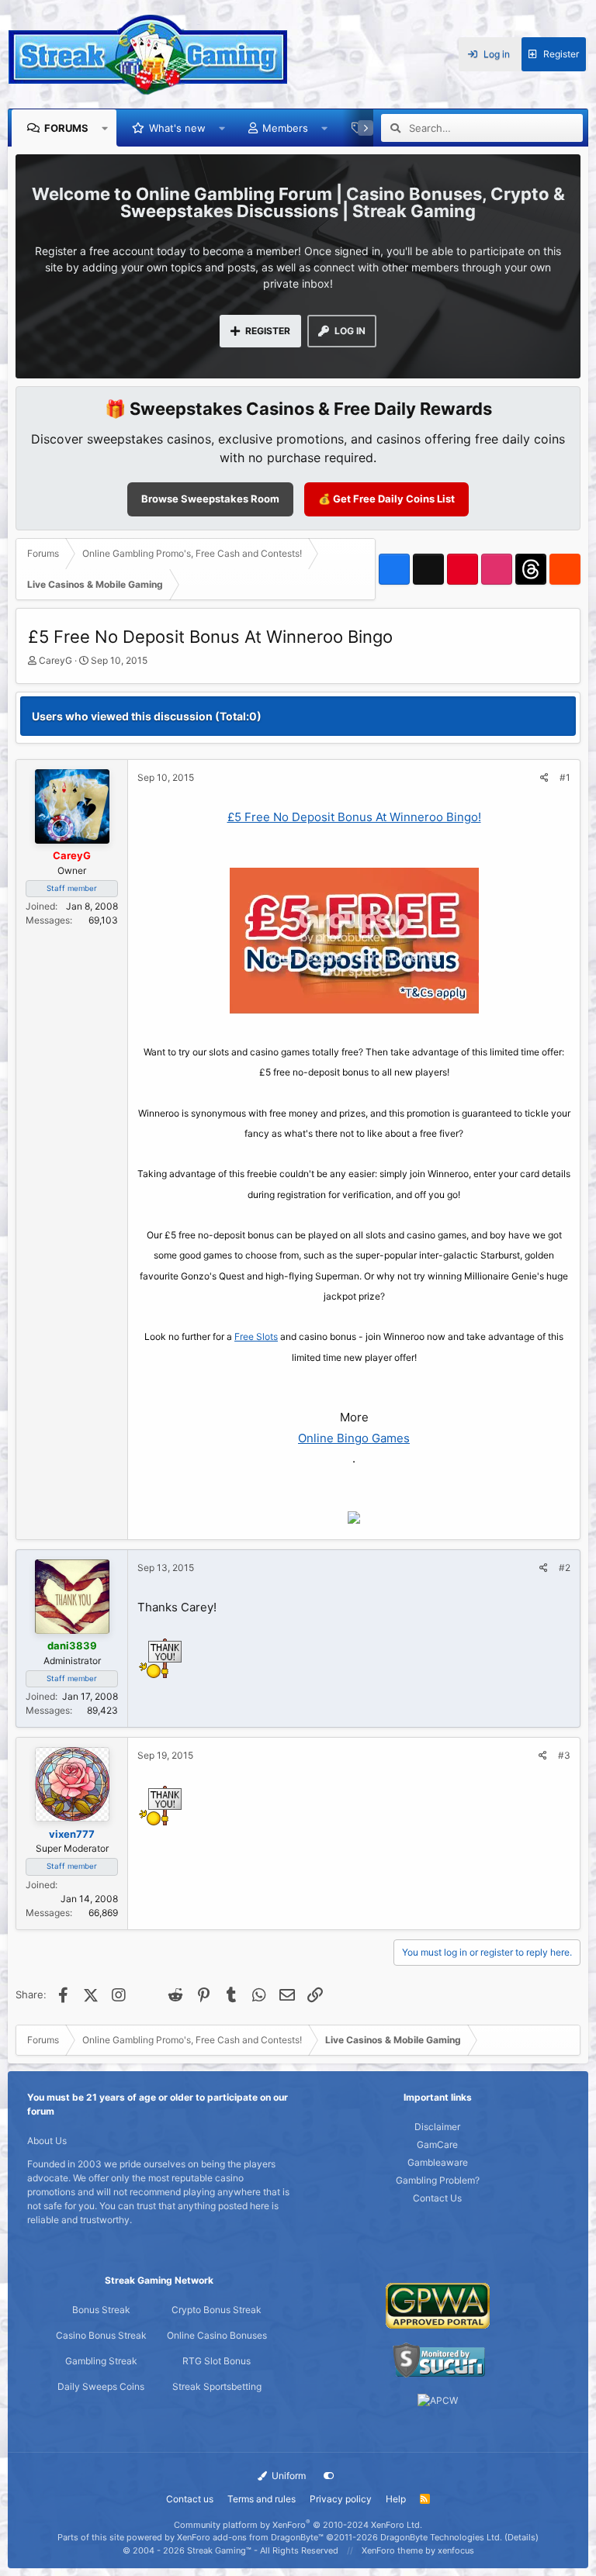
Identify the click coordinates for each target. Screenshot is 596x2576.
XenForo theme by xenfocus (418, 2550)
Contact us (190, 2499)
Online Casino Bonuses (217, 2335)
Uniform (288, 2476)
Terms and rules (262, 2499)
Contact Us (437, 2198)
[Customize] (329, 2476)
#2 (565, 1568)
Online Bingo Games (354, 1438)
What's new (177, 128)
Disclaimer (437, 2127)
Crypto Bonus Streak (217, 2310)
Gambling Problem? (438, 2180)
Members (285, 128)
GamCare (437, 2144)
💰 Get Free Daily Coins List (386, 499)
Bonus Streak (101, 2310)
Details (521, 2537)
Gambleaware (438, 2162)
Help (396, 2499)
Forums (66, 128)
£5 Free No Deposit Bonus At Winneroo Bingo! (354, 817)
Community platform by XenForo (298, 2525)
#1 (565, 777)
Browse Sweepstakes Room (210, 499)
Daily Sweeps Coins (101, 2386)
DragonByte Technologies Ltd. (441, 2537)
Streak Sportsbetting (217, 2386)
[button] (105, 128)
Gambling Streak (101, 2361)
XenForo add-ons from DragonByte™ (250, 2537)
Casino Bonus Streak (101, 2335)
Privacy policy (341, 2499)
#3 (564, 1755)
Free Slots (256, 1336)
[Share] (544, 778)
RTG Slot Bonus (217, 2361)
